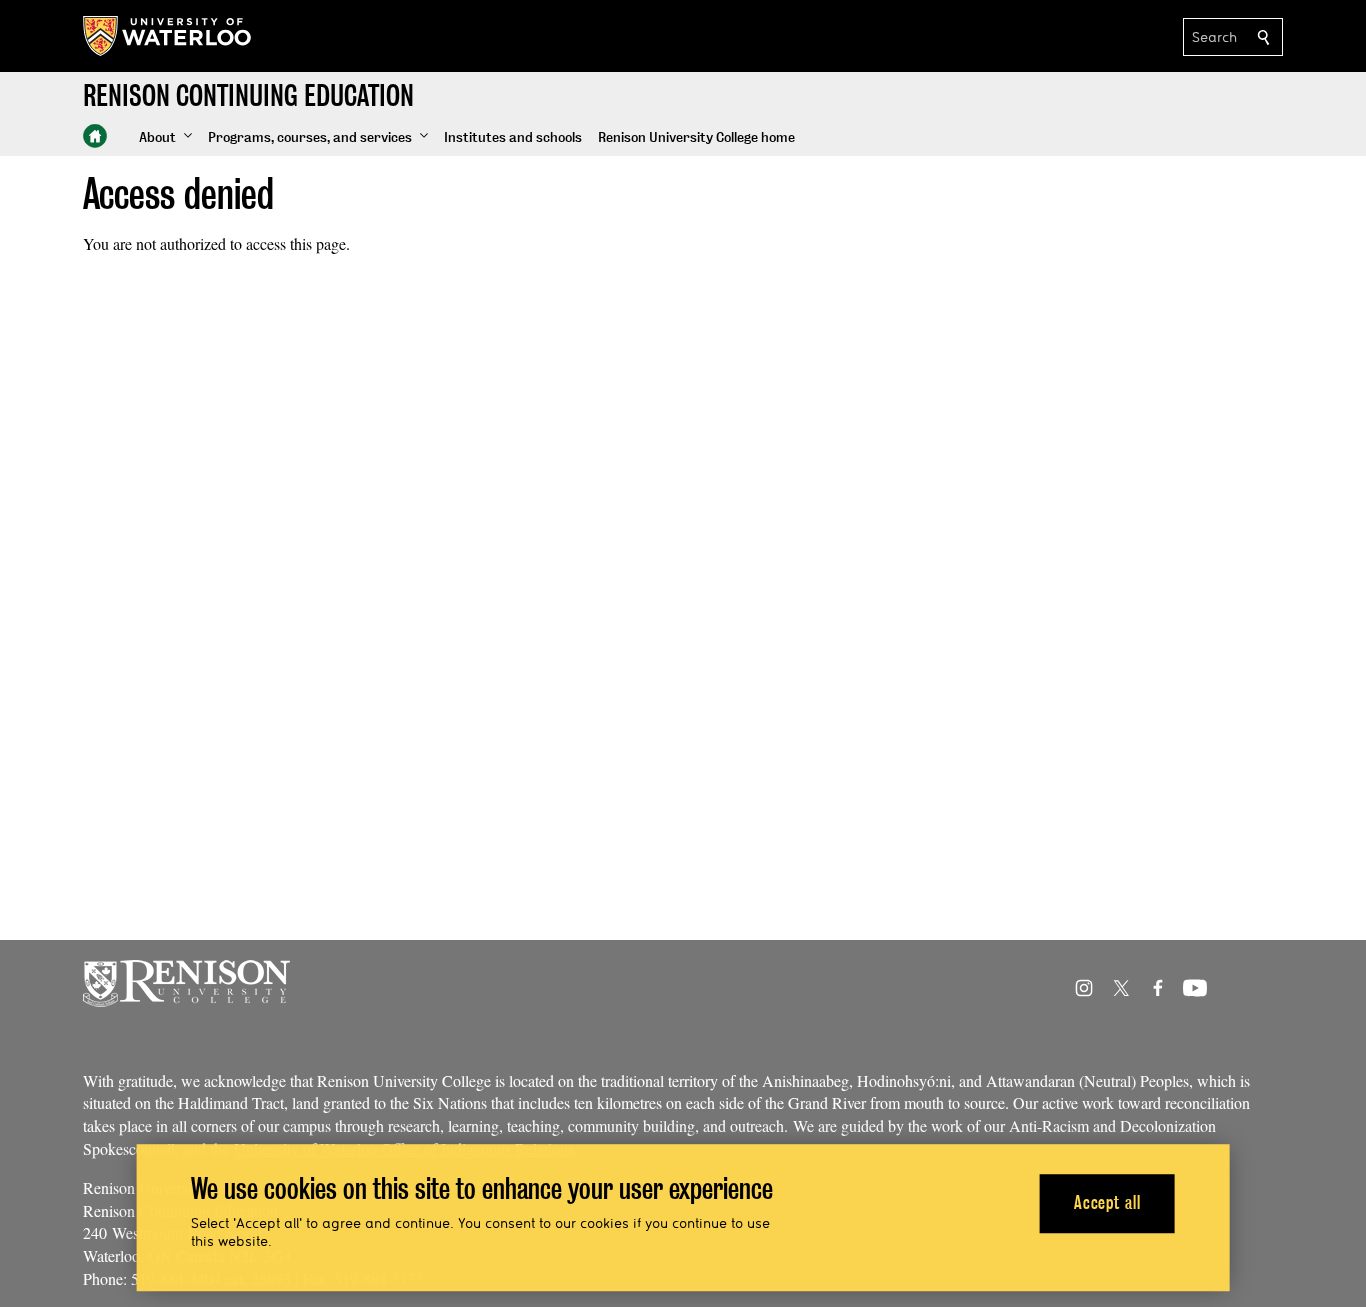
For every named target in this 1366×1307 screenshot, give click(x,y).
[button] (165, 138)
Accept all (1107, 1203)
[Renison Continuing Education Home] (95, 136)
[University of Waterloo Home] (168, 36)
